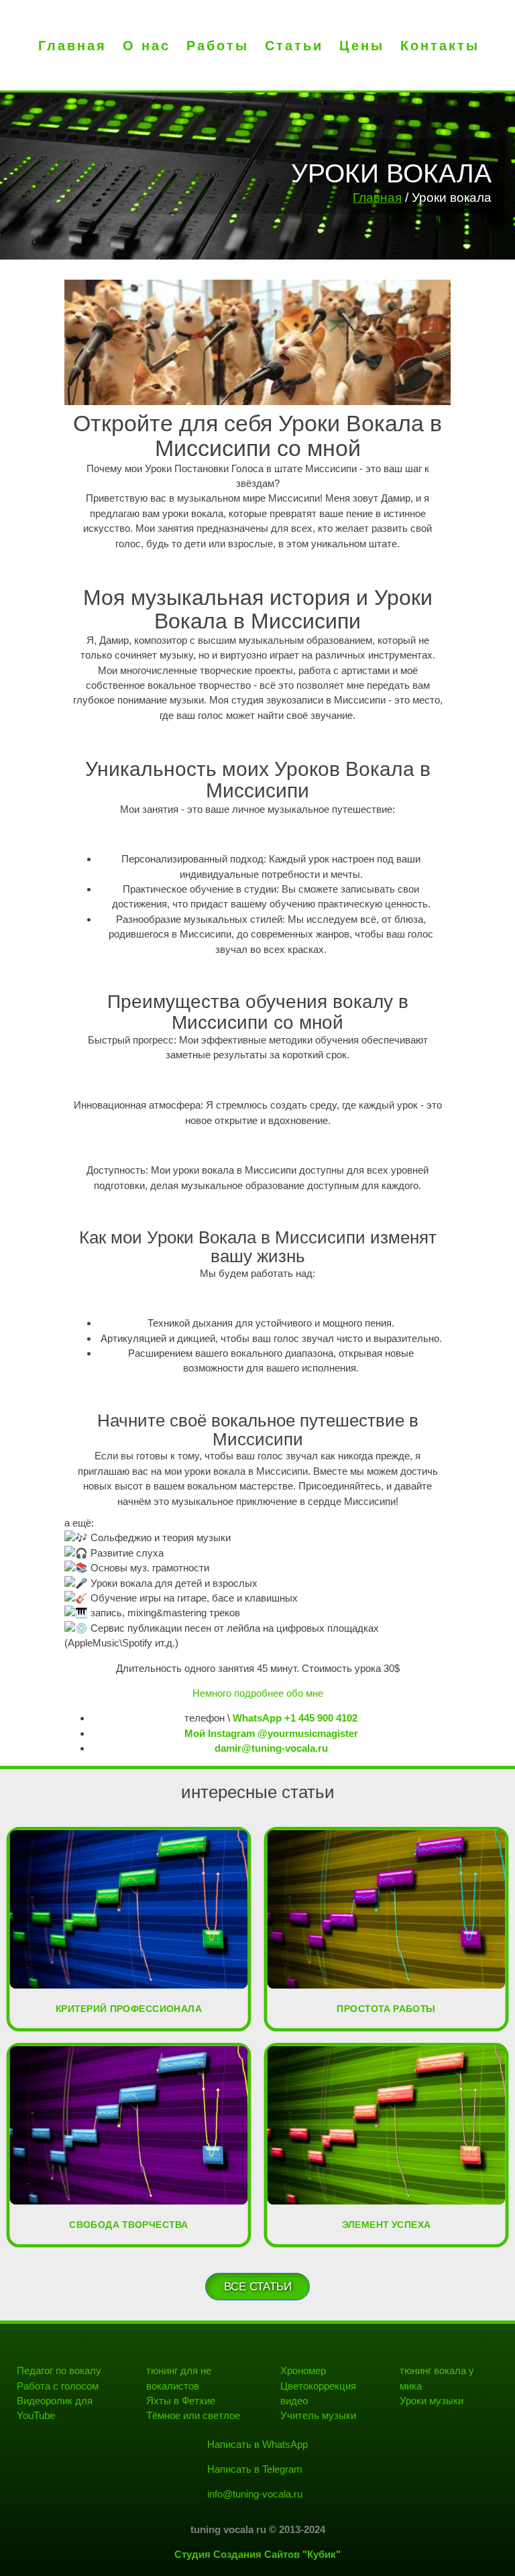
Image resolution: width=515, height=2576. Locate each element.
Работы (218, 46)
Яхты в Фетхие (181, 2401)
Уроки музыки (432, 2401)
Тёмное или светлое (193, 2415)
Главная (72, 46)
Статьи (294, 46)
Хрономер (303, 2370)
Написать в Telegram (255, 2469)
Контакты (440, 46)
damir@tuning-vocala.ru (271, 1748)
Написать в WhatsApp (257, 2444)
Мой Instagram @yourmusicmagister (271, 1733)
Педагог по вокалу (59, 2370)
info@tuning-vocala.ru (255, 2494)
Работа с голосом (58, 2386)
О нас (147, 46)
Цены (362, 46)
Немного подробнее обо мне (258, 1693)
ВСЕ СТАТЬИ (258, 2287)
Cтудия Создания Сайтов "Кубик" (257, 2554)
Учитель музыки (318, 2415)
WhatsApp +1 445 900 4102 (295, 1718)
